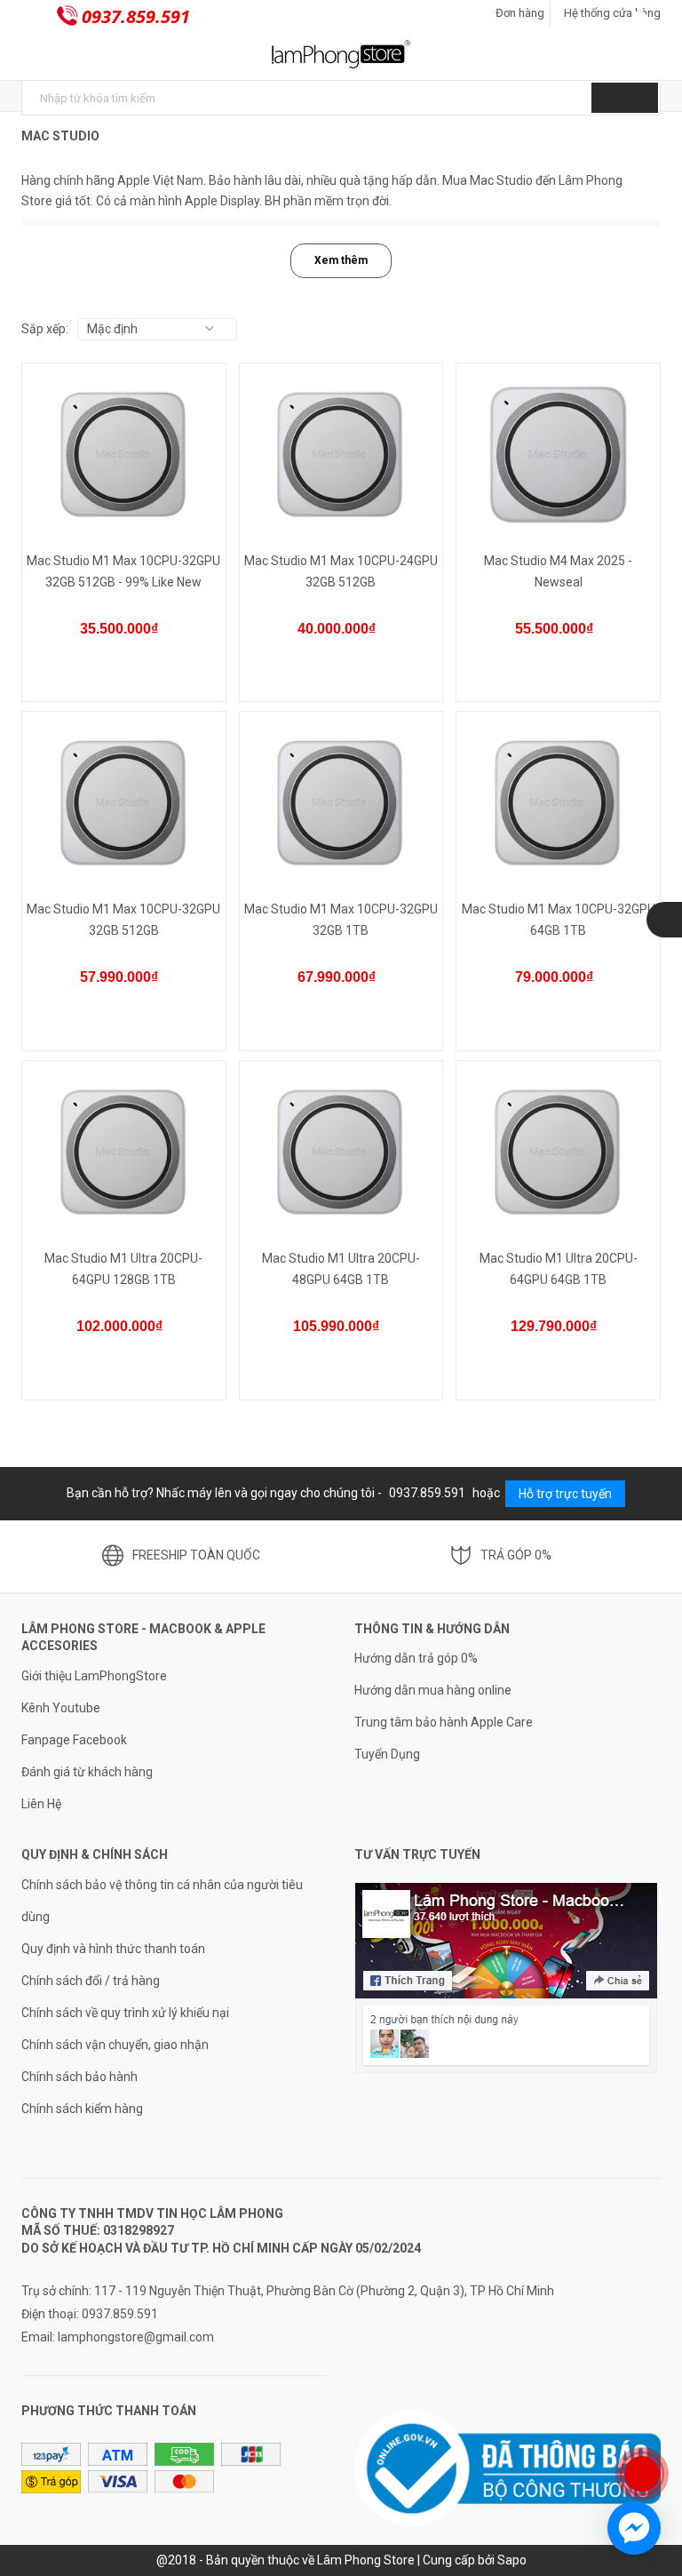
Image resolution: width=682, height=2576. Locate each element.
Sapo (512, 2560)
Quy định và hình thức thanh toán (113, 1949)
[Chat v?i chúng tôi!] (634, 2528)
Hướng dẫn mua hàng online (433, 1690)
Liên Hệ (41, 1804)
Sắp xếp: (45, 329)
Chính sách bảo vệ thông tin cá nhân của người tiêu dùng (162, 1901)
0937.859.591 (136, 16)
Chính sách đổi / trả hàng (91, 1981)
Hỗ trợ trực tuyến (565, 1494)
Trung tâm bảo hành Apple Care (444, 1722)
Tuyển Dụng (387, 1754)
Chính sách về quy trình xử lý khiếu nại (125, 2013)
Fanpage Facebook (74, 1740)
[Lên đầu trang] (651, 2416)
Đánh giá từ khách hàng (87, 1772)
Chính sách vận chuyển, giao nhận (115, 2045)
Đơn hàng (520, 13)
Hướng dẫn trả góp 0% (416, 1658)
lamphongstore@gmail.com (136, 2337)
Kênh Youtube (61, 1708)
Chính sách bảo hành (79, 2077)
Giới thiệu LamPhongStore (94, 1676)
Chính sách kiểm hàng (82, 2109)
